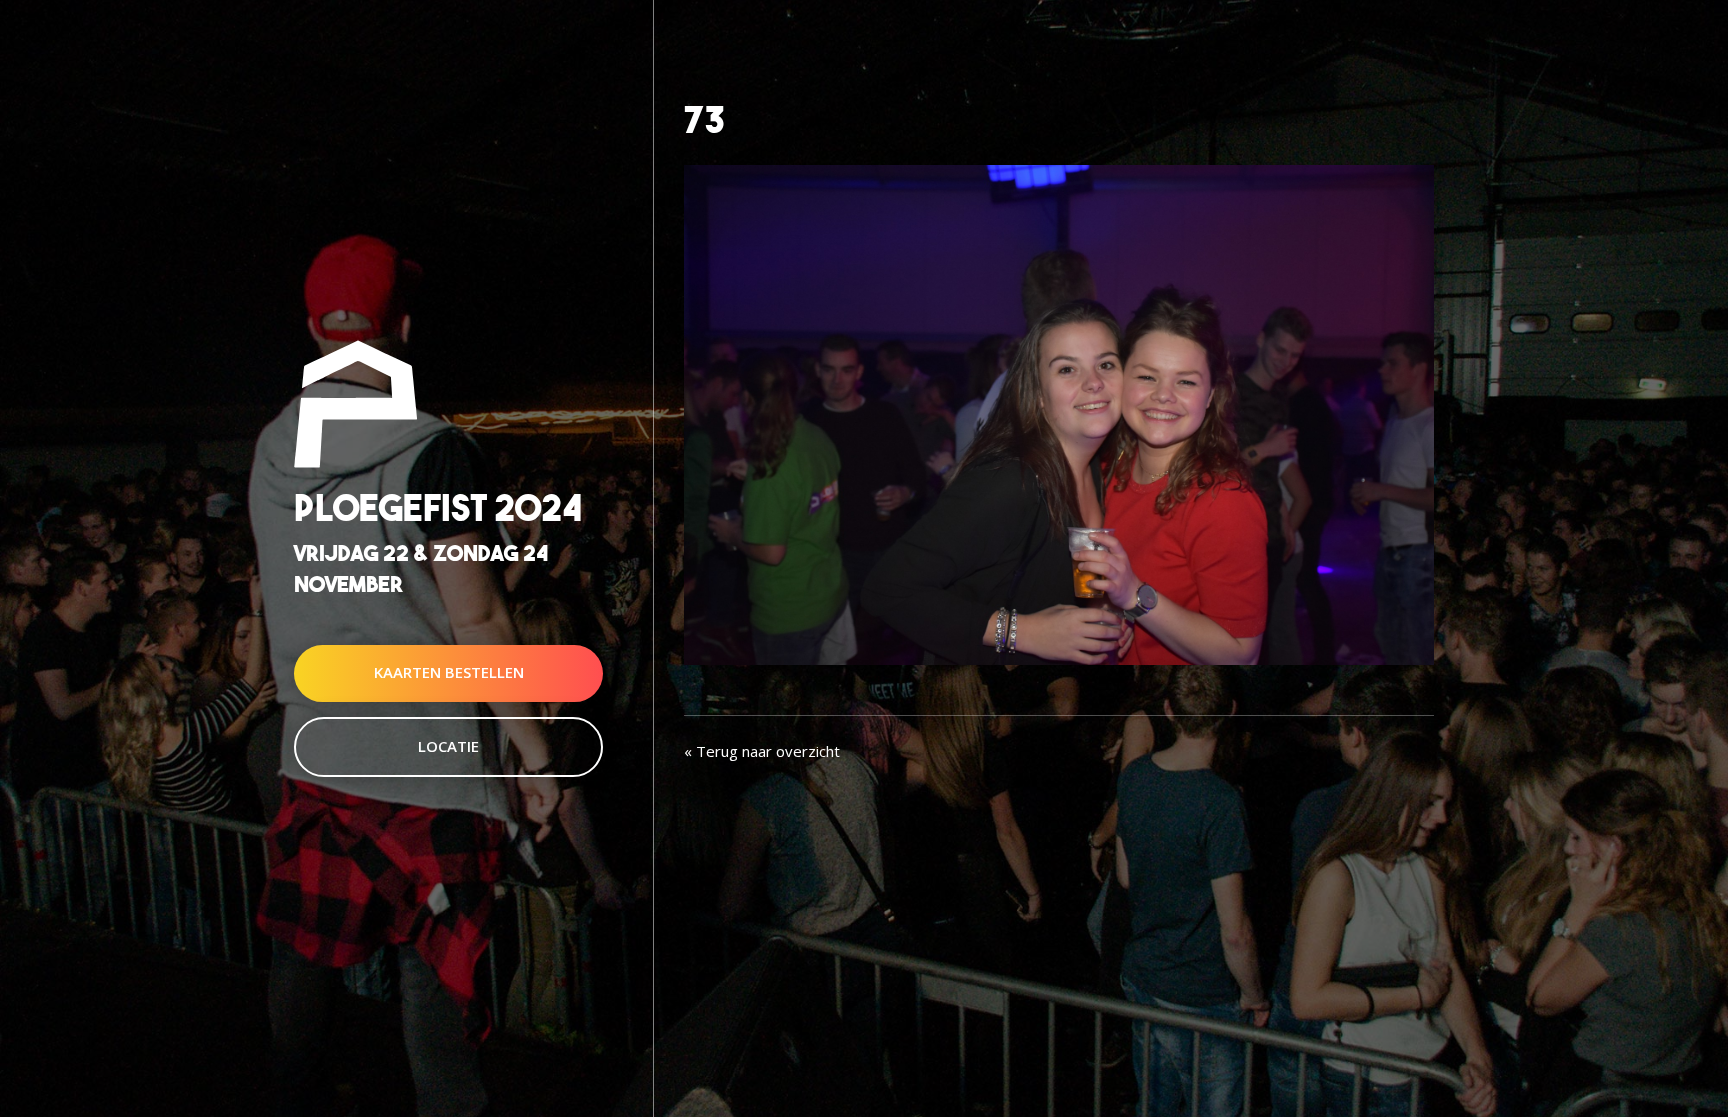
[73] (1059, 413)
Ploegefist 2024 (438, 507)
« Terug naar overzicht (762, 751)
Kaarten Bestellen (449, 673)
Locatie (448, 746)
